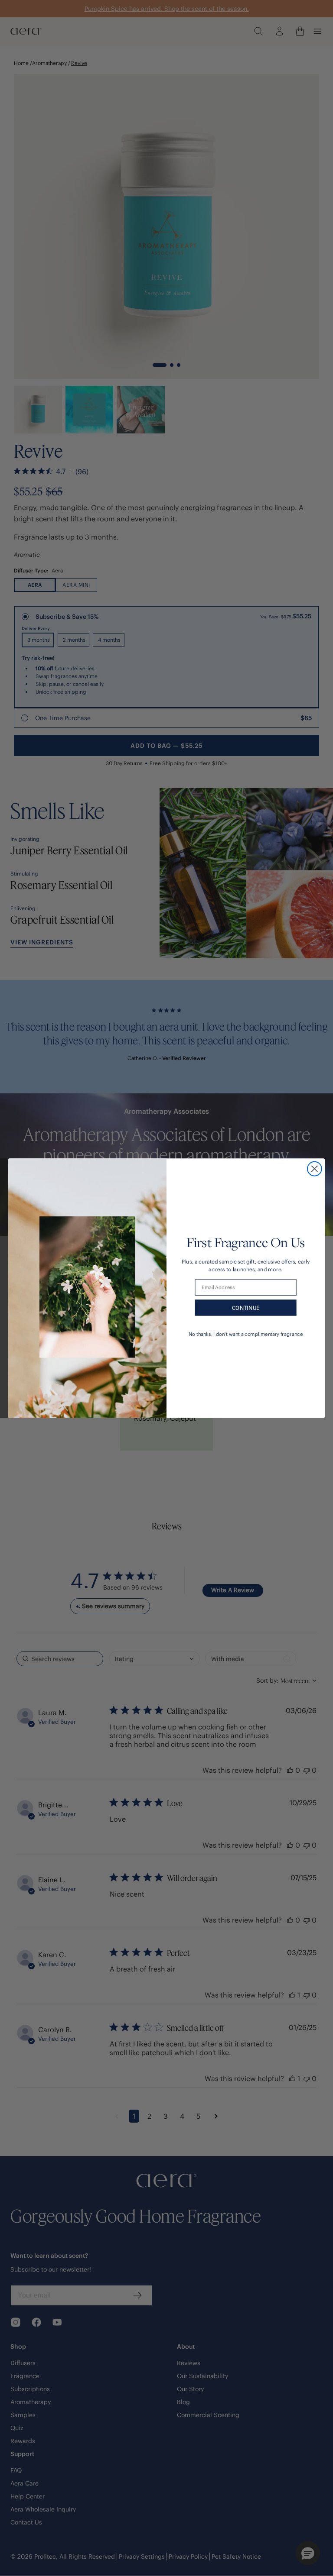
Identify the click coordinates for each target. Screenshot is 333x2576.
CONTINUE (246, 1307)
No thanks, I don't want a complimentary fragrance (246, 1334)
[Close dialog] (315, 1168)
